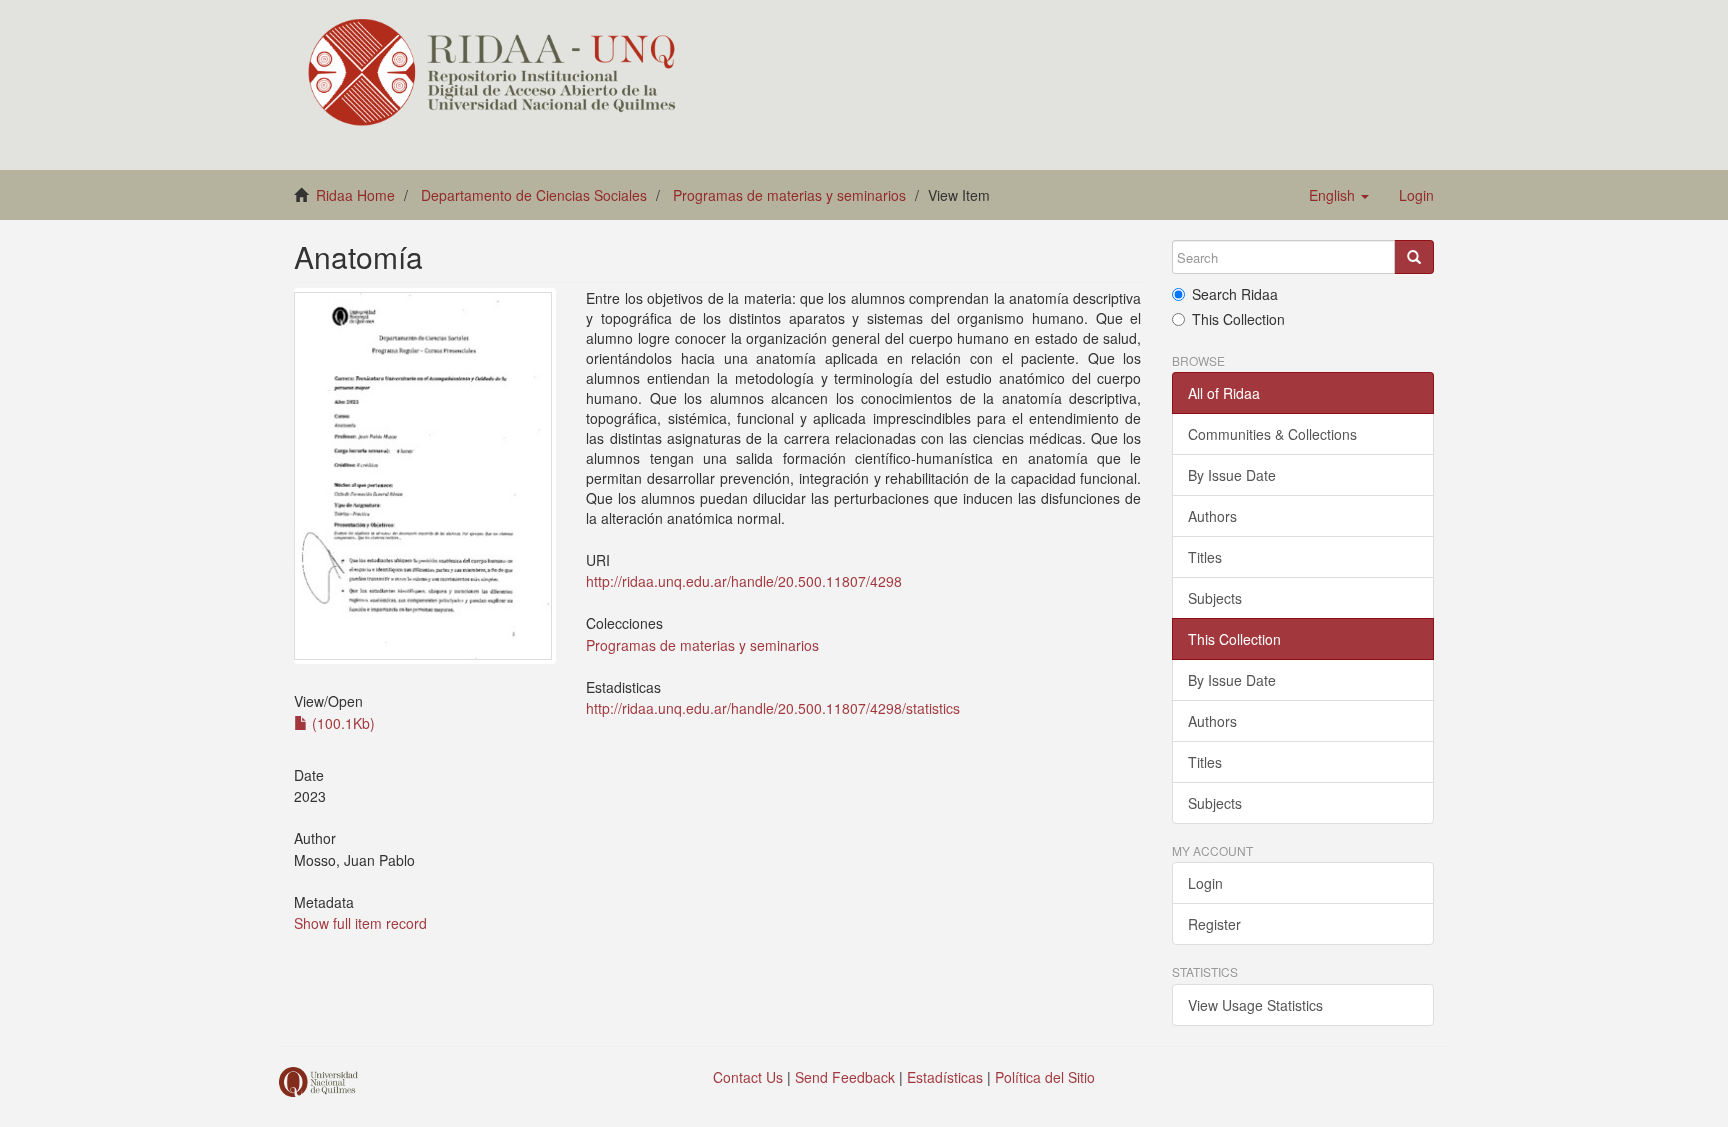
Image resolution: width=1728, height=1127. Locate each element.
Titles (1205, 557)
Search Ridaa (1235, 294)
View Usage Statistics (1255, 1005)
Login (1205, 883)
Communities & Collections (1272, 434)
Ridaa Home (355, 195)
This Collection (1238, 319)
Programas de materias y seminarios (789, 195)
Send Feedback (845, 1077)
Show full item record (360, 923)
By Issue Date (1232, 475)
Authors (1212, 516)
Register (1214, 924)
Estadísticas (945, 1077)
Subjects (1215, 598)
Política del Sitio (1045, 1077)
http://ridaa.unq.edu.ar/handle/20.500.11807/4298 (744, 581)
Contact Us (748, 1077)
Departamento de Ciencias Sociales (534, 195)
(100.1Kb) (341, 723)
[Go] (1414, 257)
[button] (1339, 195)
